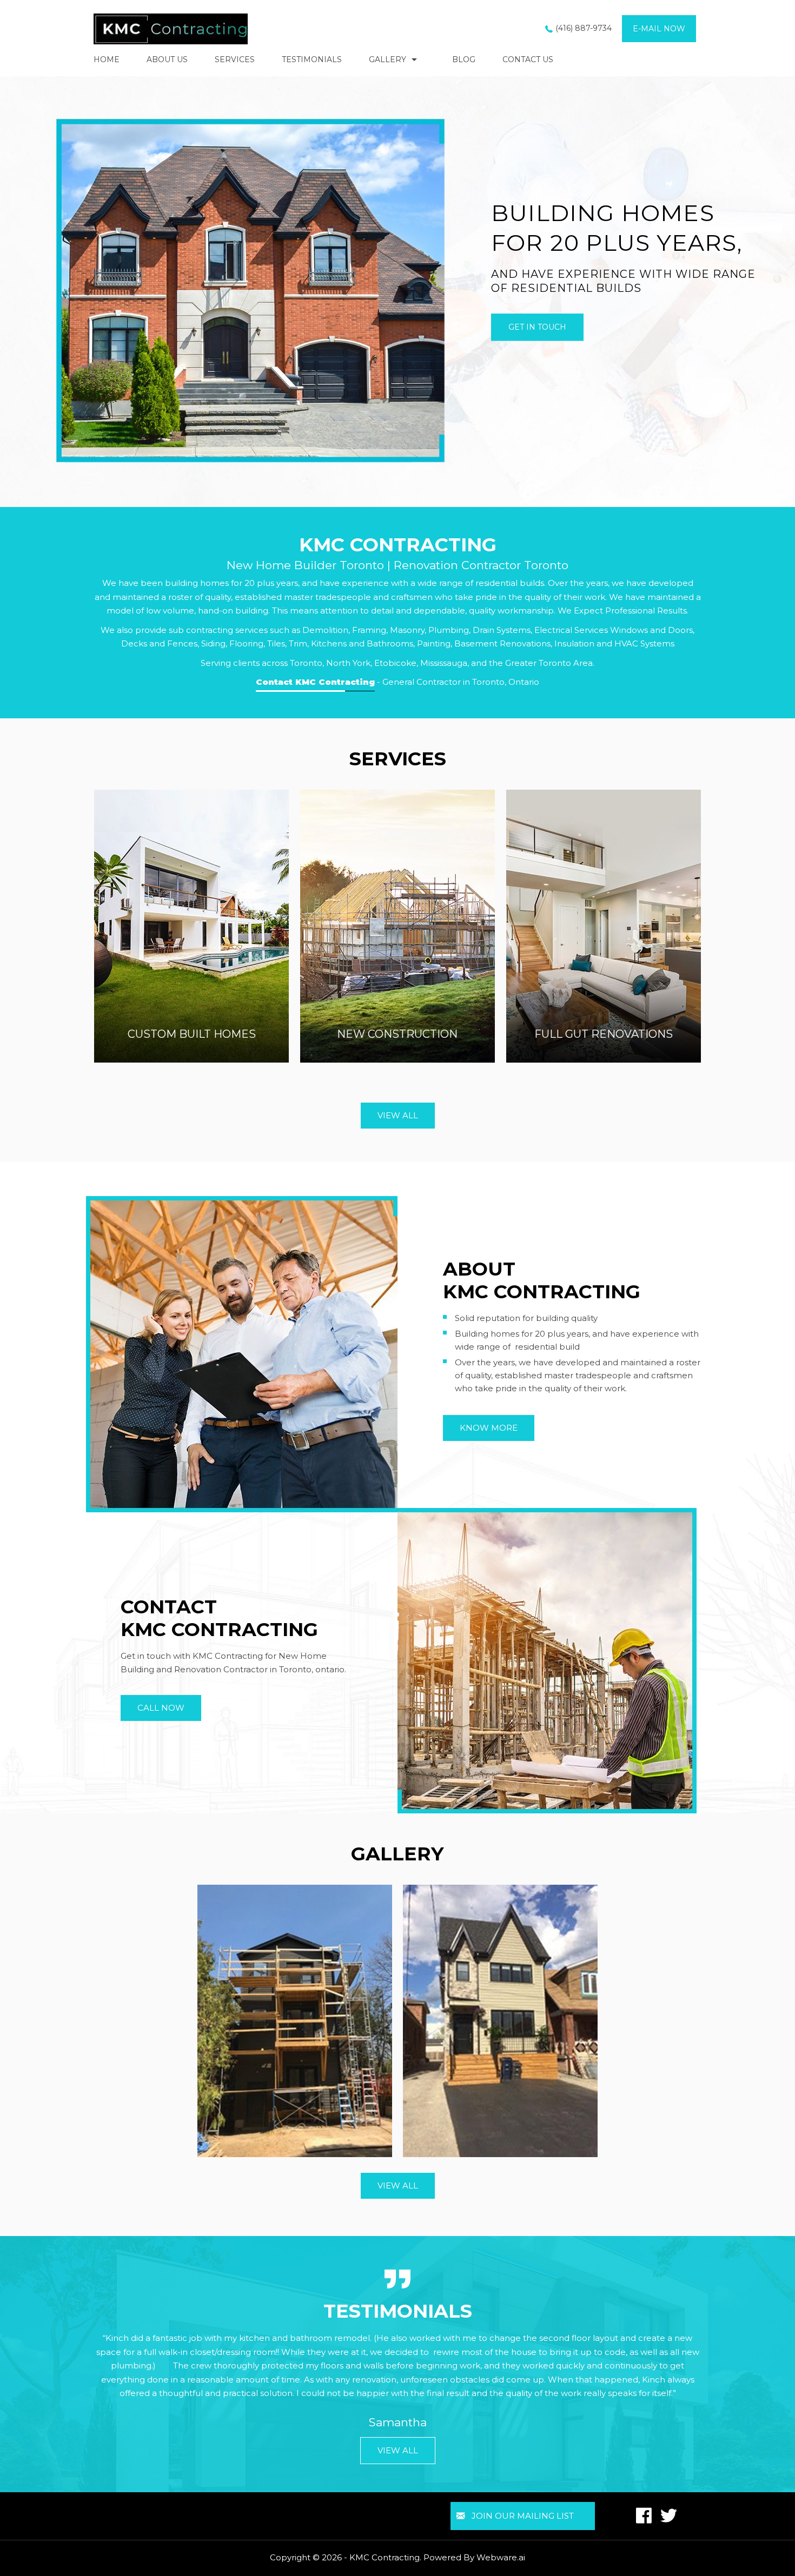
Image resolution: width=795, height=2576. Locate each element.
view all (398, 1115)
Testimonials (312, 59)
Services (235, 59)
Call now (161, 1708)
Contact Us (528, 59)
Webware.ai (501, 2557)
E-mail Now (659, 29)
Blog (464, 59)
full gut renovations (604, 1034)
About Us (167, 59)
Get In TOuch (537, 328)
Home (107, 59)
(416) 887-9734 (584, 28)
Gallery (387, 59)
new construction (397, 1034)
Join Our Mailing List (523, 2516)
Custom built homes (192, 1034)
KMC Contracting (385, 2557)
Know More (489, 1428)
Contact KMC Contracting (315, 682)
